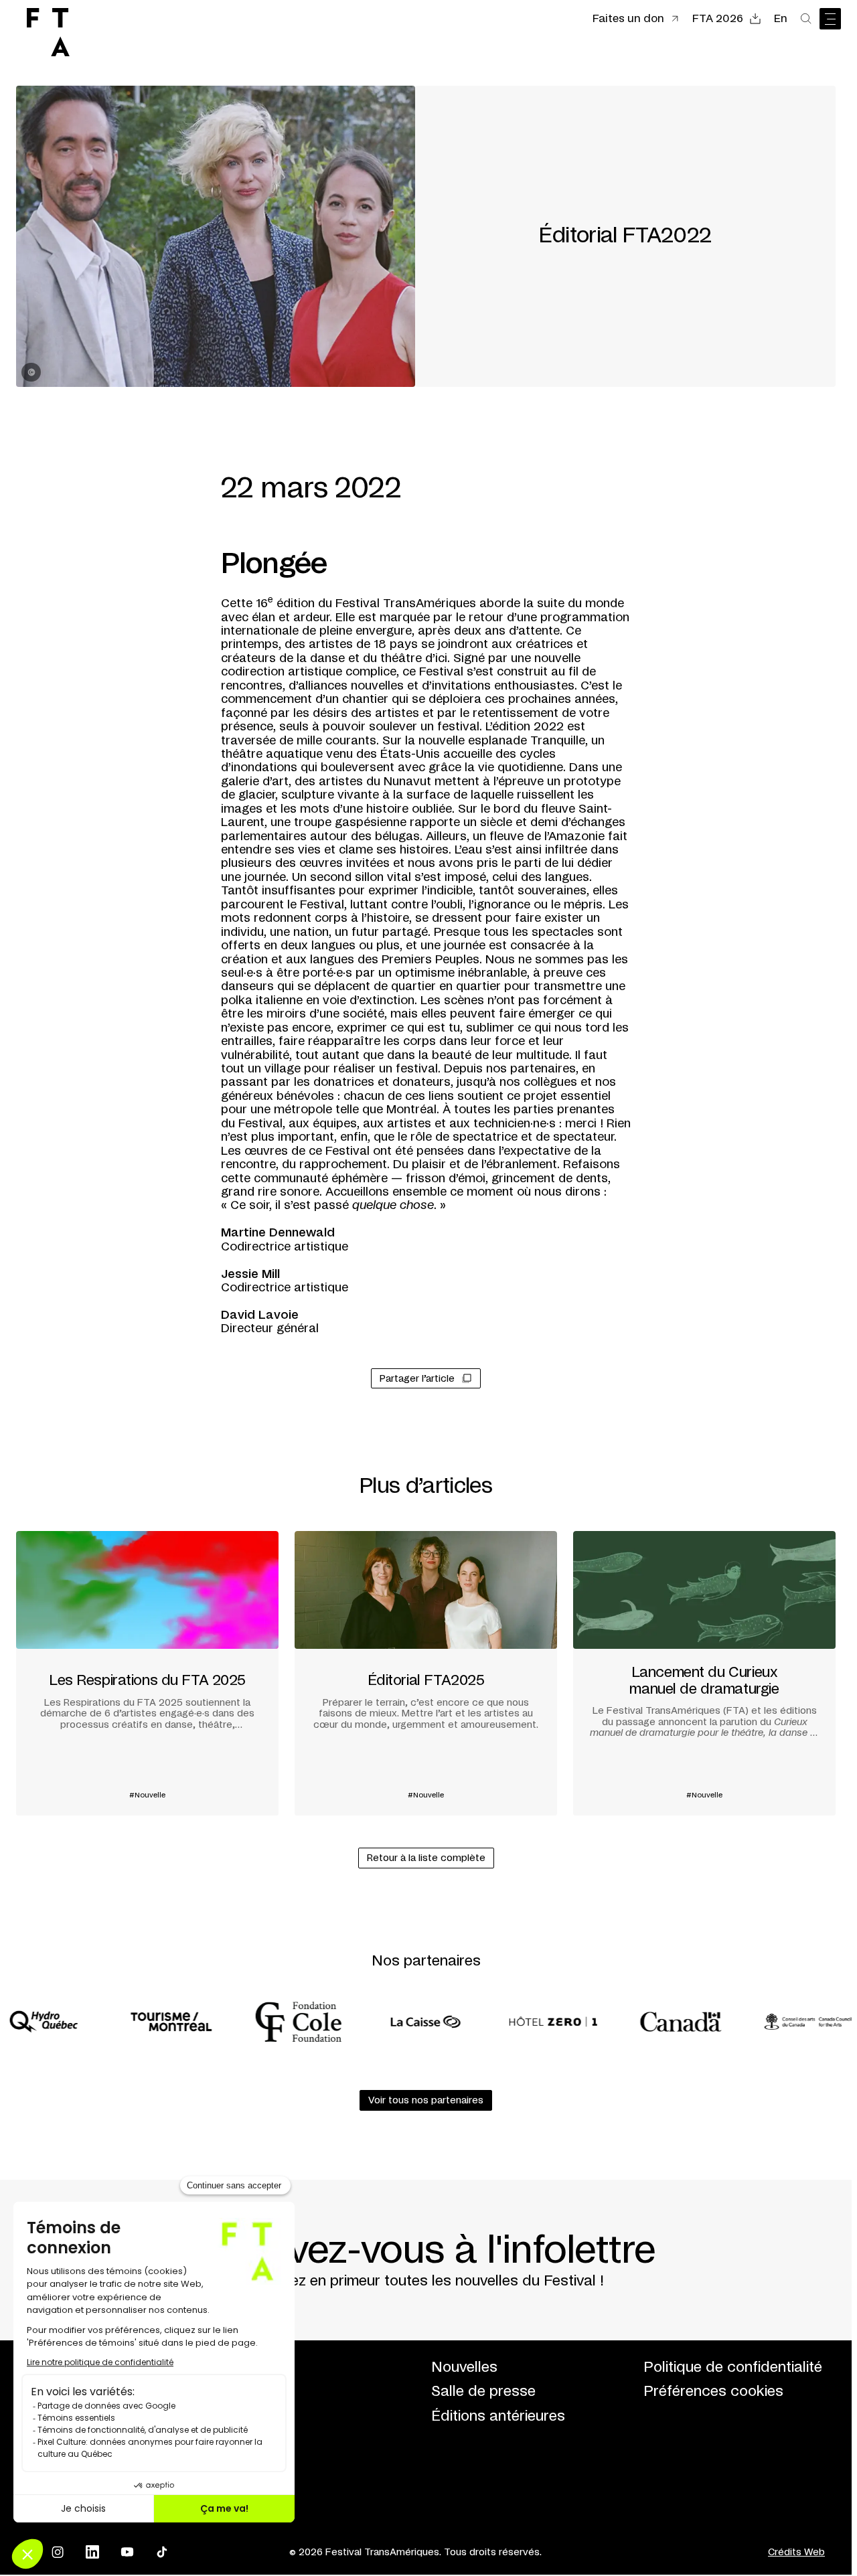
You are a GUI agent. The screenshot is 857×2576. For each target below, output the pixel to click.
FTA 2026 (718, 19)
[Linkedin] (92, 2552)
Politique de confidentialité (733, 2367)
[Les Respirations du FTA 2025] (147, 1673)
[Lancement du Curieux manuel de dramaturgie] (704, 1673)
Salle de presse (483, 2392)
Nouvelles (464, 2367)
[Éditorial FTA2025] (426, 1673)
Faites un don (628, 19)
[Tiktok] (162, 2552)
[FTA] (48, 32)
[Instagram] (58, 2552)
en (781, 19)
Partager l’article (417, 1379)
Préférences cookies (713, 2392)
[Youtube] (127, 2552)
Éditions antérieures (498, 2416)
